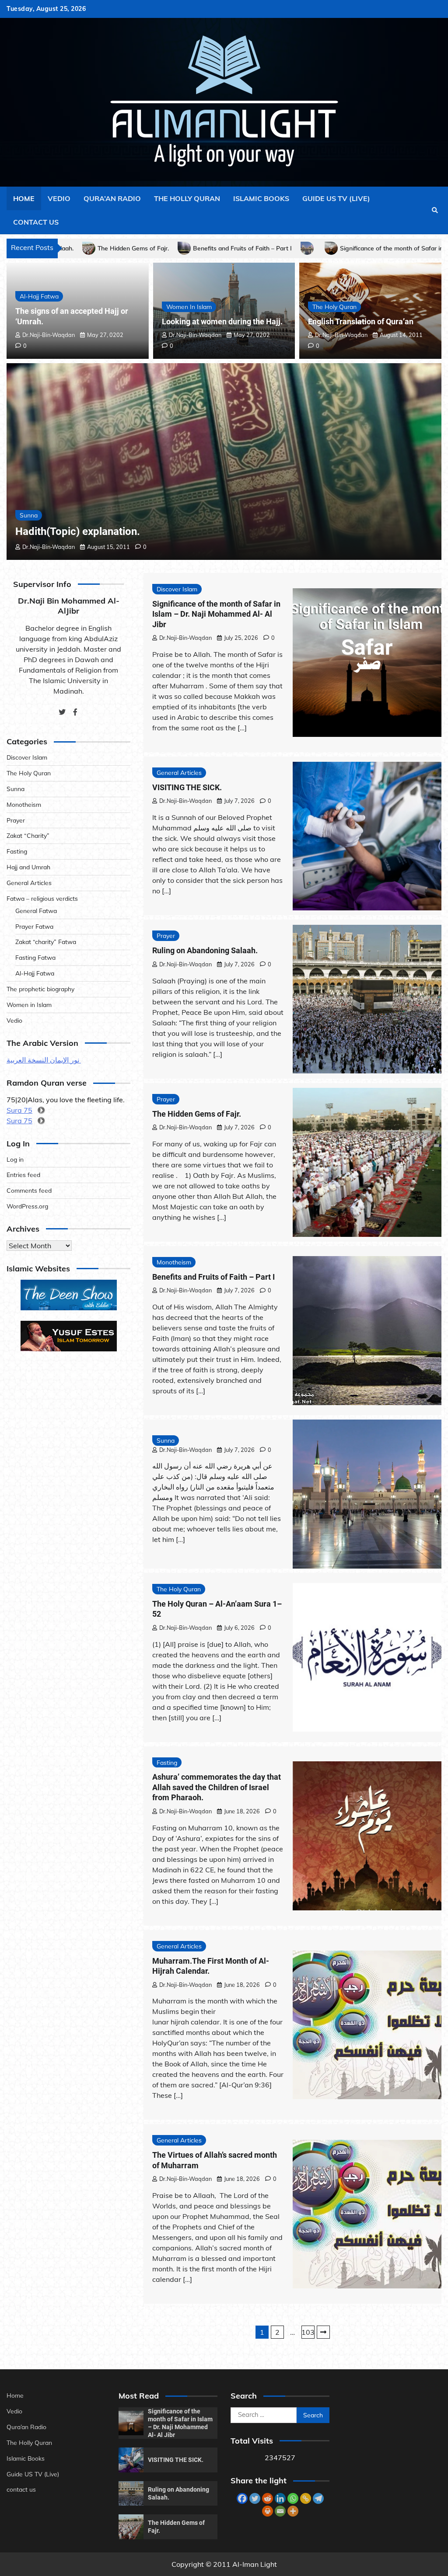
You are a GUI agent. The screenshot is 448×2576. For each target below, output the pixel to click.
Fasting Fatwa (35, 957)
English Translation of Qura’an (361, 321)
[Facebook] (242, 2498)
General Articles (179, 772)
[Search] (435, 210)
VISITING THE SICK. (359, 248)
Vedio (59, 198)
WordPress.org (27, 1206)
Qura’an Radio (112, 198)
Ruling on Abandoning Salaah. (205, 950)
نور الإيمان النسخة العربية (44, 1060)
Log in (15, 1159)
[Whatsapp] (293, 2498)
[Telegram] (318, 2498)
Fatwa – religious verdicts (42, 898)
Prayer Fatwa (34, 926)
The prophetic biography (40, 989)
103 (308, 2332)
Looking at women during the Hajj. (222, 321)
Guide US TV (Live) (336, 198)
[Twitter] (255, 2498)
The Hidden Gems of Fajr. (197, 1114)
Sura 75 (19, 1110)
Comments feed (29, 1190)
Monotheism (174, 1262)
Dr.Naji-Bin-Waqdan (49, 335)
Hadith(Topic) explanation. (78, 531)
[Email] (280, 2511)
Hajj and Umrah (28, 867)
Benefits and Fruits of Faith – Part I (213, 1277)
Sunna (29, 515)
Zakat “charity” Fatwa (46, 942)
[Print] (268, 2511)
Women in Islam (189, 307)
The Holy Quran (334, 307)
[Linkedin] (280, 2498)
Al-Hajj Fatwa (39, 296)
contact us (36, 222)
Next (323, 2332)
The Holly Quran (187, 198)
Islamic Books (261, 198)
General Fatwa (36, 911)
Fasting (167, 1762)
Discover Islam (177, 589)
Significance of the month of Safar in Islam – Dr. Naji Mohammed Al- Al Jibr (202, 248)
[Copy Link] (306, 2498)
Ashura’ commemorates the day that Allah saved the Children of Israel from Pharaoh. (217, 1787)
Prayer (166, 936)
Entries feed (23, 1175)
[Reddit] (268, 2498)
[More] (293, 2511)
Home (24, 198)
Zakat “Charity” (28, 835)
